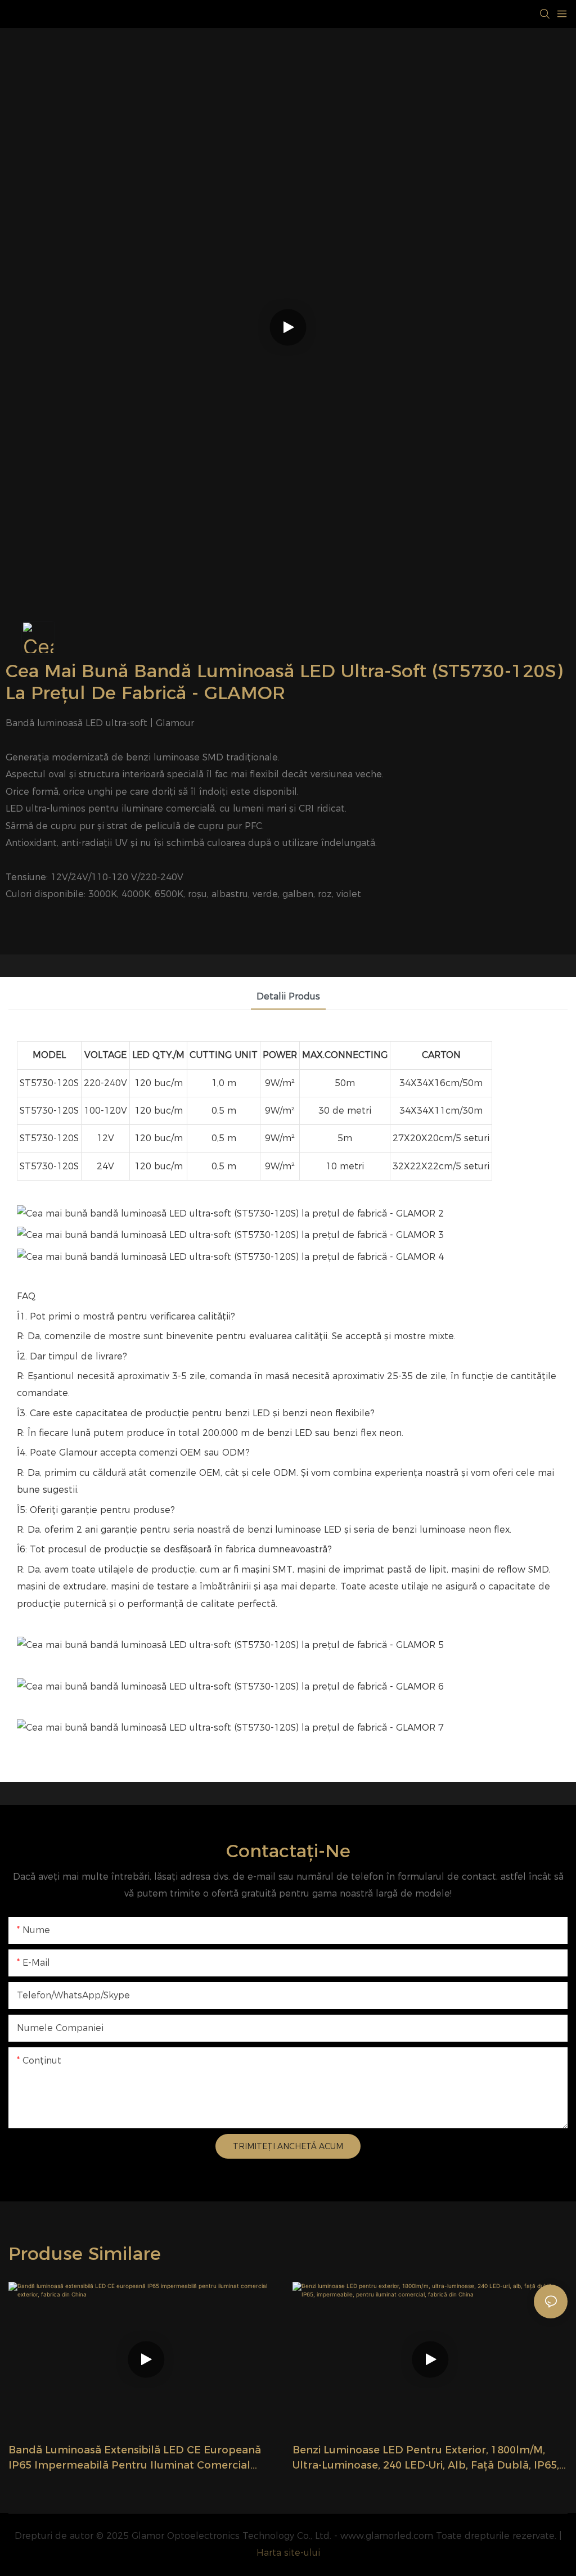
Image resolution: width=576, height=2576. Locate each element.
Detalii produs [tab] (288, 996)
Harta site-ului (288, 2553)
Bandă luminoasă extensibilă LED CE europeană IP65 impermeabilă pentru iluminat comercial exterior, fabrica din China (135, 2458)
